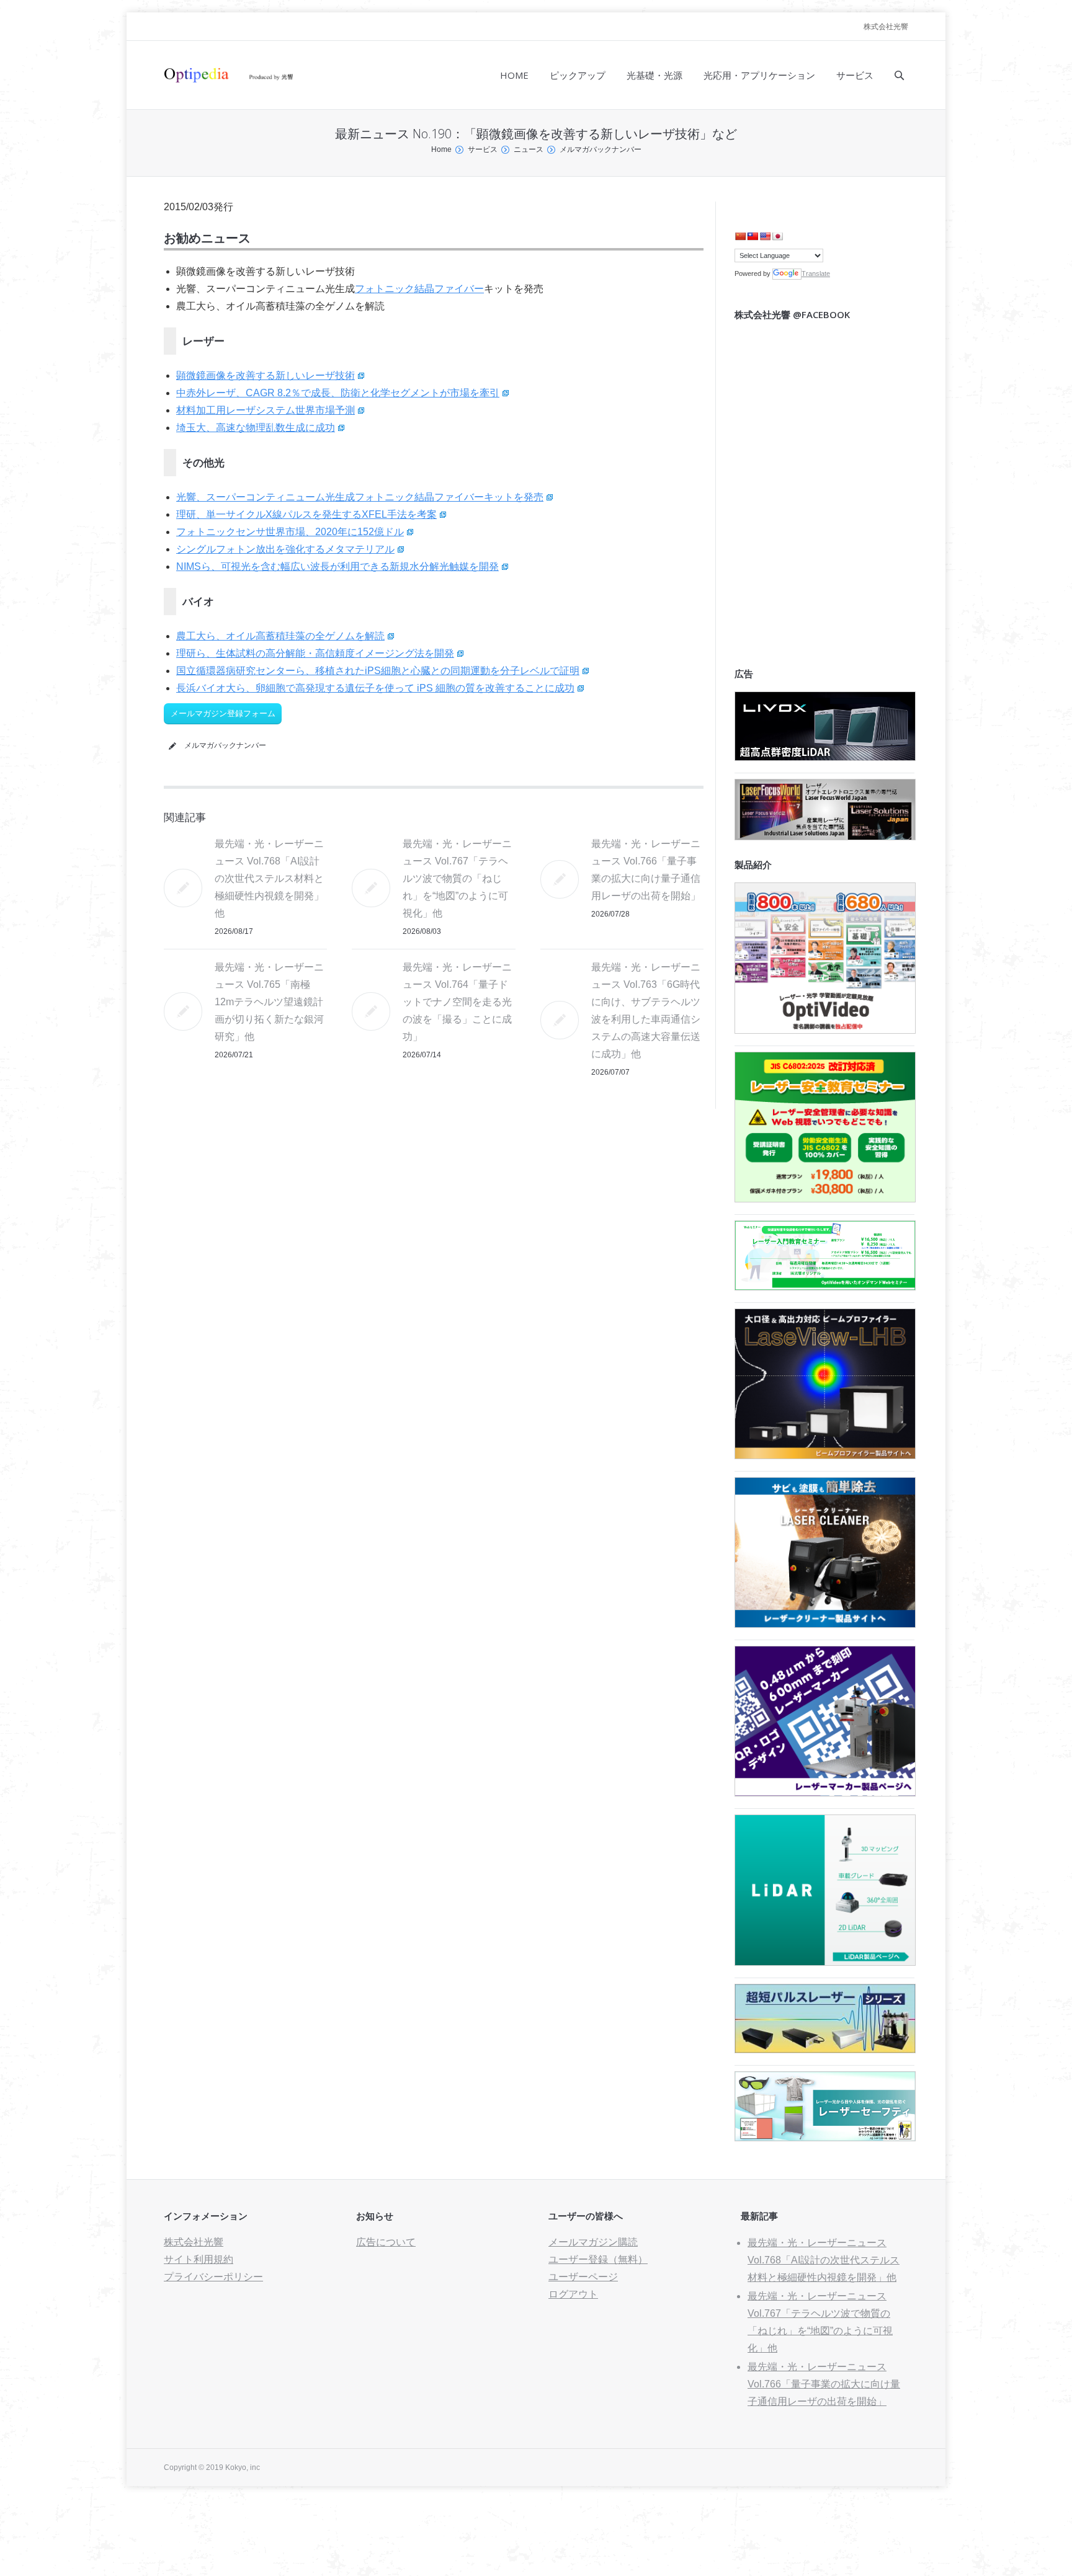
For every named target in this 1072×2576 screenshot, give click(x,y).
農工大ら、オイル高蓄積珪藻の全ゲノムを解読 (280, 636)
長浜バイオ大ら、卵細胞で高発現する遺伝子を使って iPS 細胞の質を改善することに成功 (375, 688)
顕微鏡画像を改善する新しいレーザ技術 (266, 375)
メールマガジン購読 (593, 2242)
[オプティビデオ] (825, 1030)
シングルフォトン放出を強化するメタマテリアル (285, 549)
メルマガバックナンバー (601, 149)
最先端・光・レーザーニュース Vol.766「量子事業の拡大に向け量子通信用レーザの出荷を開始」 (824, 2384)
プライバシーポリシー (213, 2277)
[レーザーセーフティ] (825, 2138)
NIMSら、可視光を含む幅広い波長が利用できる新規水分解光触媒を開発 (337, 566)
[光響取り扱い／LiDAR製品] (825, 1962)
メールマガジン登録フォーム (223, 713)
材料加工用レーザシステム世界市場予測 (266, 410)
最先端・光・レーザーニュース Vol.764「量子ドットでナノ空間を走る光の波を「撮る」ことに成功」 (457, 1002)
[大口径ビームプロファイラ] (825, 1456)
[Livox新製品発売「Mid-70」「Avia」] (825, 757)
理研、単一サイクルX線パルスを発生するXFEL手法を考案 (306, 514)
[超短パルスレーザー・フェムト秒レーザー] (825, 2050)
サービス (483, 149)
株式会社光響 (886, 27)
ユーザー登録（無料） (598, 2259)
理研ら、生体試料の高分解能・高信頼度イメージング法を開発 (315, 653)
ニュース (529, 149)
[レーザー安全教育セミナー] (825, 1199)
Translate (816, 273)
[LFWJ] (825, 837)
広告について (386, 2242)
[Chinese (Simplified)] (740, 236)
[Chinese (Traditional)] (753, 236)
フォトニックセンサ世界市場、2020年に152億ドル (290, 532)
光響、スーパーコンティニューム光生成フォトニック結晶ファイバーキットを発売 (360, 497)
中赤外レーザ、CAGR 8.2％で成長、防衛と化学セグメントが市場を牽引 (338, 393)
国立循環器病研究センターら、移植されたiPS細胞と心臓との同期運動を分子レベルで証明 (378, 671)
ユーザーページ (583, 2277)
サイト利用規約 (199, 2259)
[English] (765, 236)
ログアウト (573, 2294)
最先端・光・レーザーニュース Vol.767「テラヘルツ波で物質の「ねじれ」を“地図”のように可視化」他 (457, 878)
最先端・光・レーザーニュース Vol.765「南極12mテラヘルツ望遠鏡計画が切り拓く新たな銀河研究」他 (269, 1002)
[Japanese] (777, 236)
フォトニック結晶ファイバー (419, 289)
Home (441, 149)
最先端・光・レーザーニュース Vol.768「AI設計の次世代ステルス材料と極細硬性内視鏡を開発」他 (269, 878)
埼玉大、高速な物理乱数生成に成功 (256, 428)
